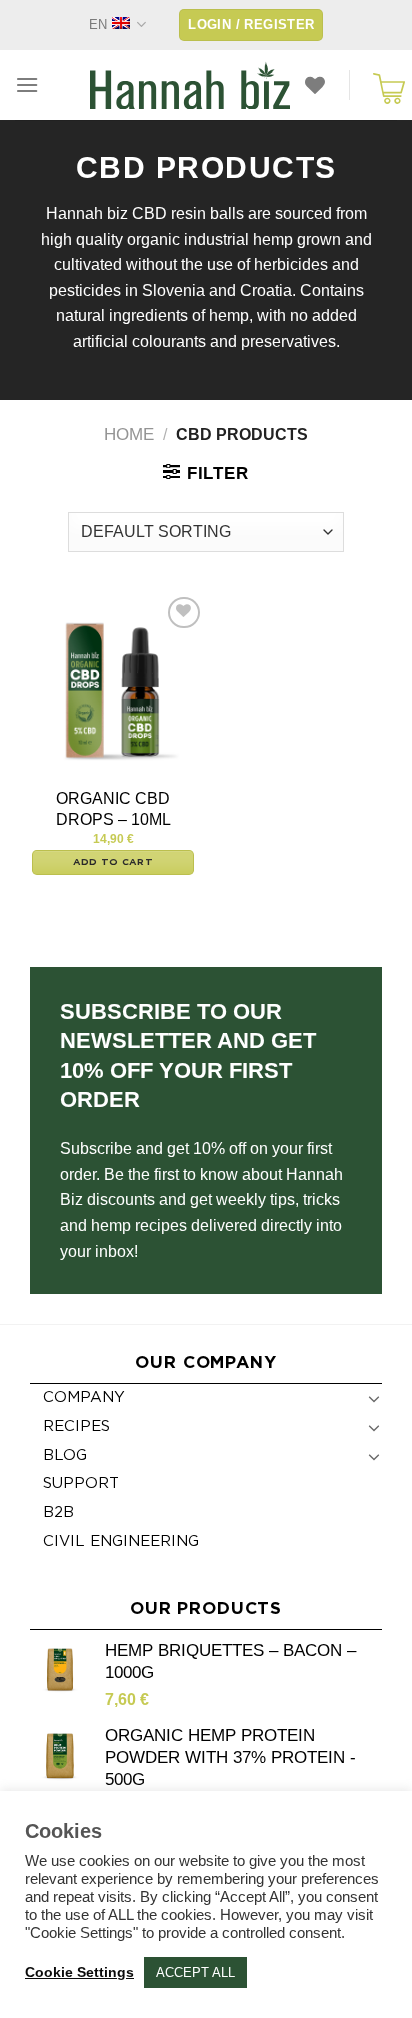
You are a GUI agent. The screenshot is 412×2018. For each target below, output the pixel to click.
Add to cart (113, 862)
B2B (58, 1512)
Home (129, 434)
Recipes (76, 1426)
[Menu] (27, 84)
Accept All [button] (195, 1972)
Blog (65, 1455)
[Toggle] (374, 1398)
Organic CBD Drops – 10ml (113, 809)
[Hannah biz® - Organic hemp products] (190, 85)
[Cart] (385, 85)
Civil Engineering (121, 1541)
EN (98, 24)
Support (81, 1483)
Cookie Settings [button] (79, 1972)
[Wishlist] (315, 85)
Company (84, 1397)
